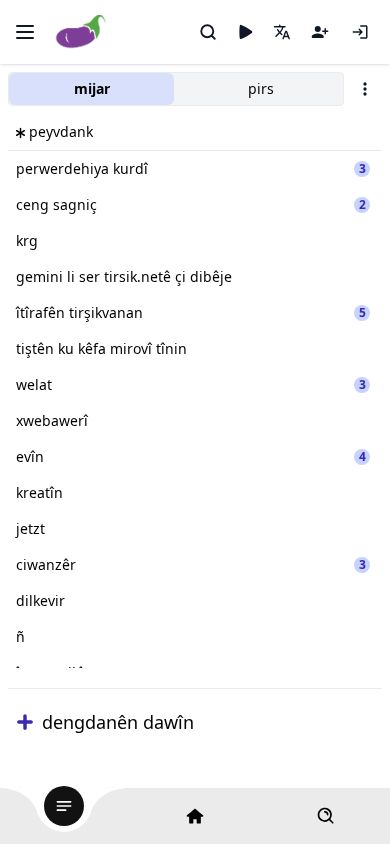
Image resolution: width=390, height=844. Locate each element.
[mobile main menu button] (25, 32)
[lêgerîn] (208, 32)
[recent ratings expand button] (25, 722)
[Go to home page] (81, 32)
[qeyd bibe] (320, 32)
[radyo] (245, 32)
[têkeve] (360, 32)
